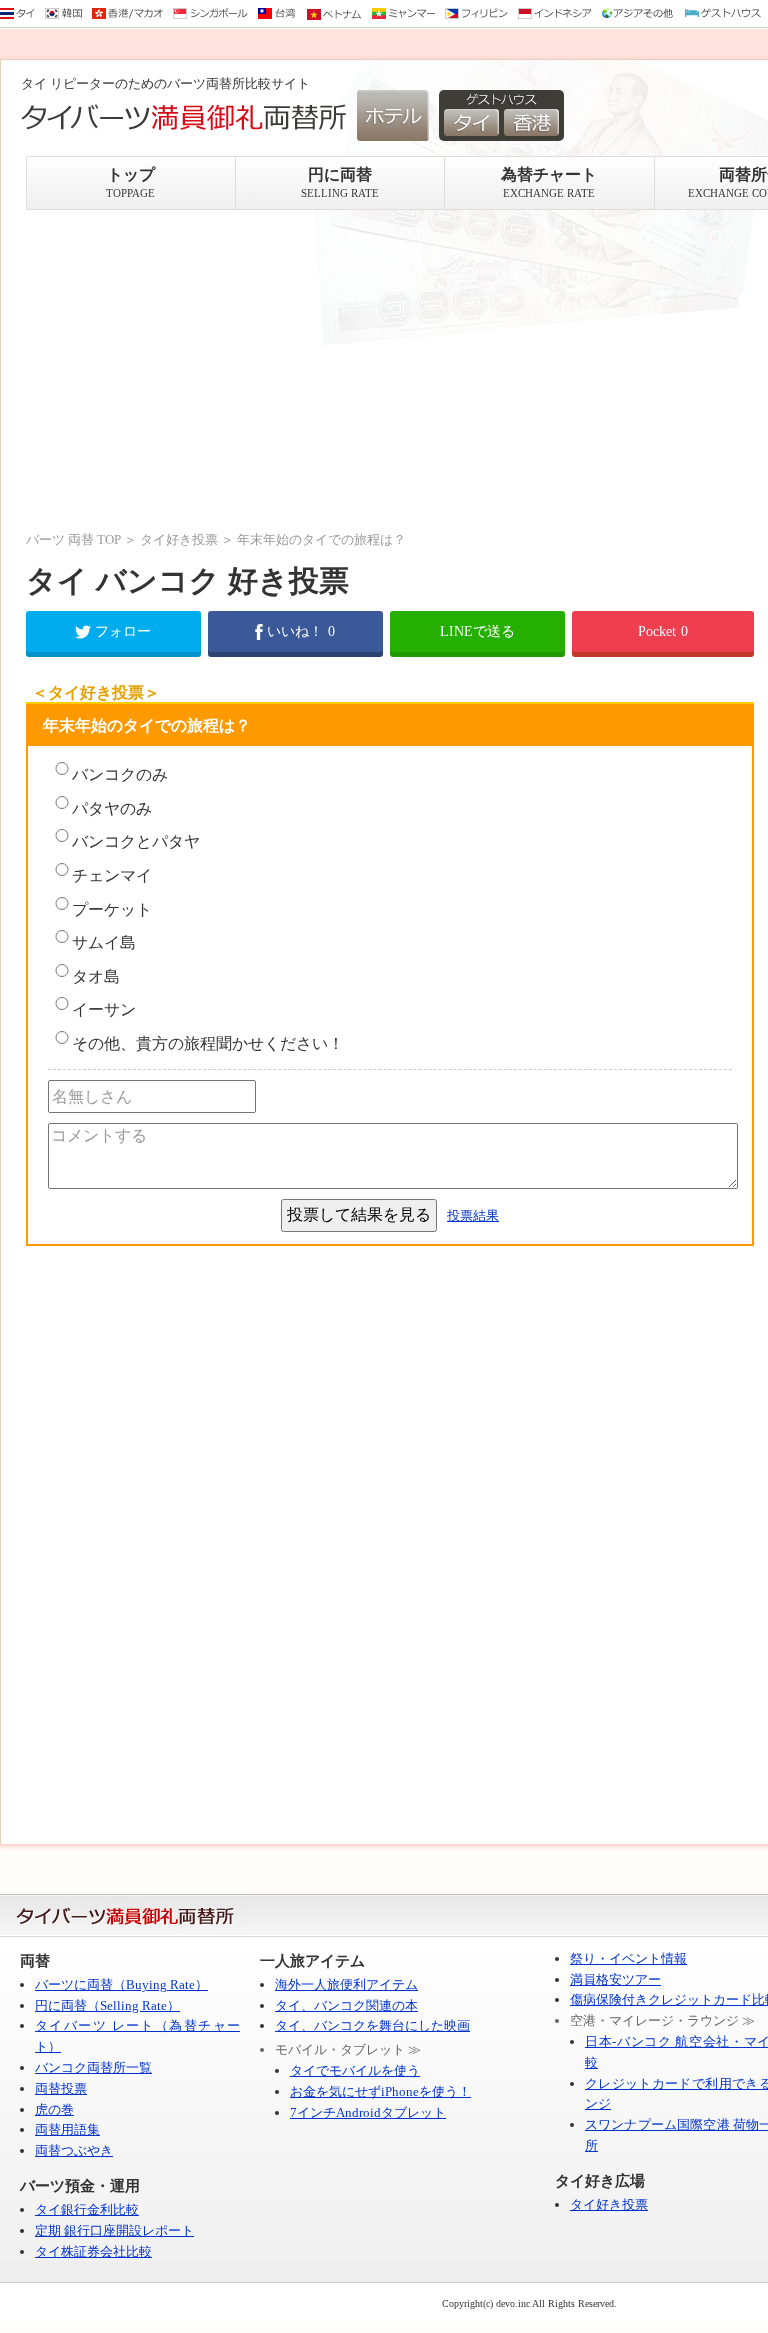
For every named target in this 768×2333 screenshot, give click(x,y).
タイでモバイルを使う (355, 2070)
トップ (130, 182)
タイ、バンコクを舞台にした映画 (372, 2025)
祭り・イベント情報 (628, 1958)
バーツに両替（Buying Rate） (121, 1984)
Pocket (663, 631)
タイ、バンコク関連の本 (346, 2005)
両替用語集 (67, 2129)
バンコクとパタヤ (136, 841)
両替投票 (61, 2088)
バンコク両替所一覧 (93, 2067)
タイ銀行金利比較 (87, 2209)
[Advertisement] (390, 370)
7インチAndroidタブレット (368, 2112)
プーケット (112, 909)
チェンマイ (112, 875)
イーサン (104, 1009)
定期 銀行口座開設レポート (114, 2230)
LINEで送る (477, 631)
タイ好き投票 (179, 539)
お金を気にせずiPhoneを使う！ (380, 2091)
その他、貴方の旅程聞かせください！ (208, 1043)
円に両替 (340, 182)
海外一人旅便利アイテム (346, 1984)
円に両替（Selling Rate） (107, 2005)
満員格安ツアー (615, 1979)
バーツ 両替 (60, 539)
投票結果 (473, 1215)
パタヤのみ (112, 808)
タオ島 (96, 976)
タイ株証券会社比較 (93, 2251)
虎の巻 (54, 2109)
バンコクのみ (120, 774)
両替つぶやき (74, 2150)
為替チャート (549, 182)
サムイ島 (104, 942)
